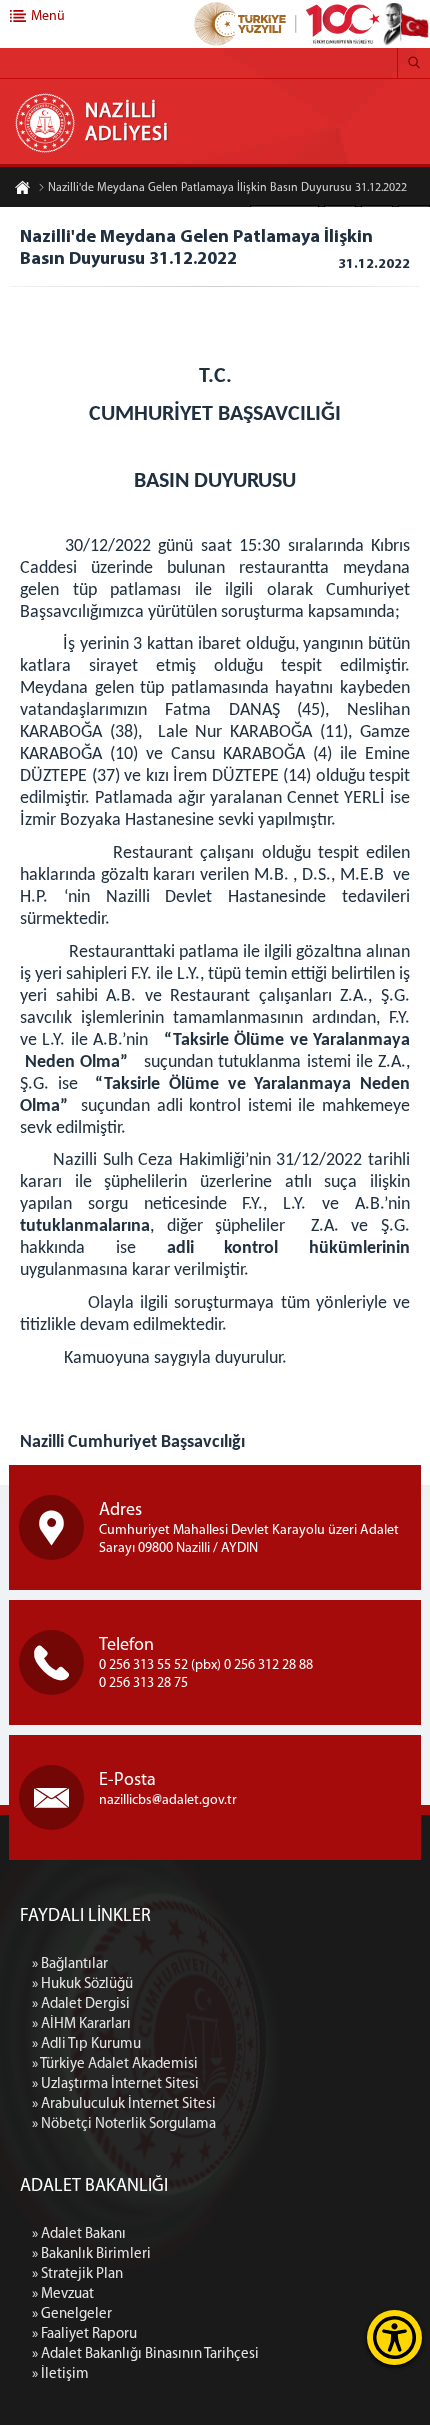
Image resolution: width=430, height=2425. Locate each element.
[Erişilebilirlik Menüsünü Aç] (394, 2337)
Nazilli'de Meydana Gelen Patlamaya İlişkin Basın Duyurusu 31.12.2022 (227, 188)
